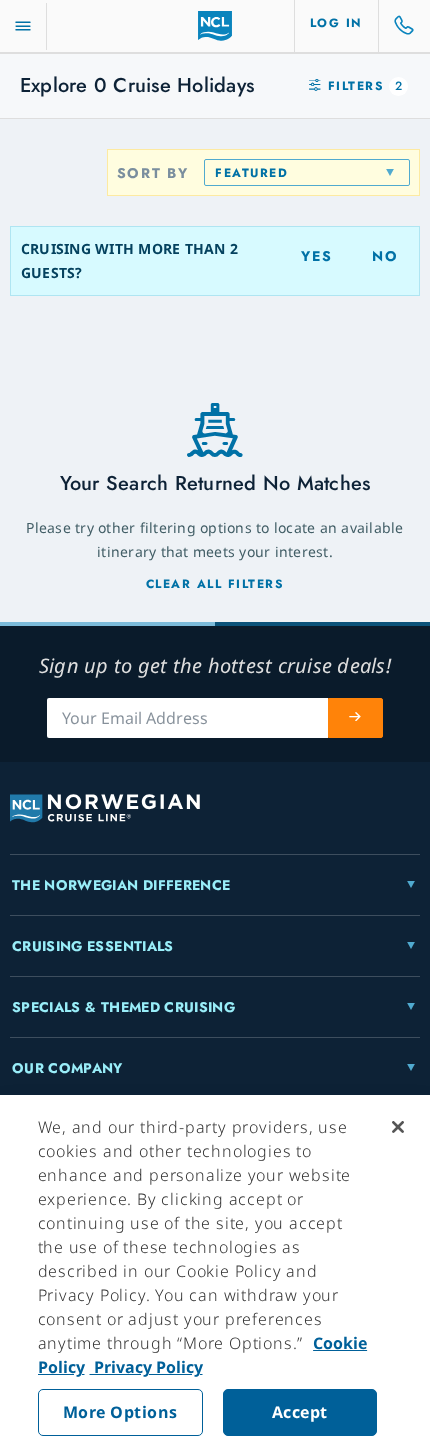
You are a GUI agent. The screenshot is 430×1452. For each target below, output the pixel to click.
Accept (300, 1412)
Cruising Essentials (93, 946)
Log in (336, 23)
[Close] (398, 1127)
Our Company (67, 1068)
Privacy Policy (146, 1367)
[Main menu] (23, 26)
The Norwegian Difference (121, 885)
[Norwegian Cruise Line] (215, 26)
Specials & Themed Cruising (123, 1007)
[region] (215, 1273)
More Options (120, 1412)
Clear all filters (215, 584)
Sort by (153, 173)
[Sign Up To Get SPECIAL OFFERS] (356, 718)
